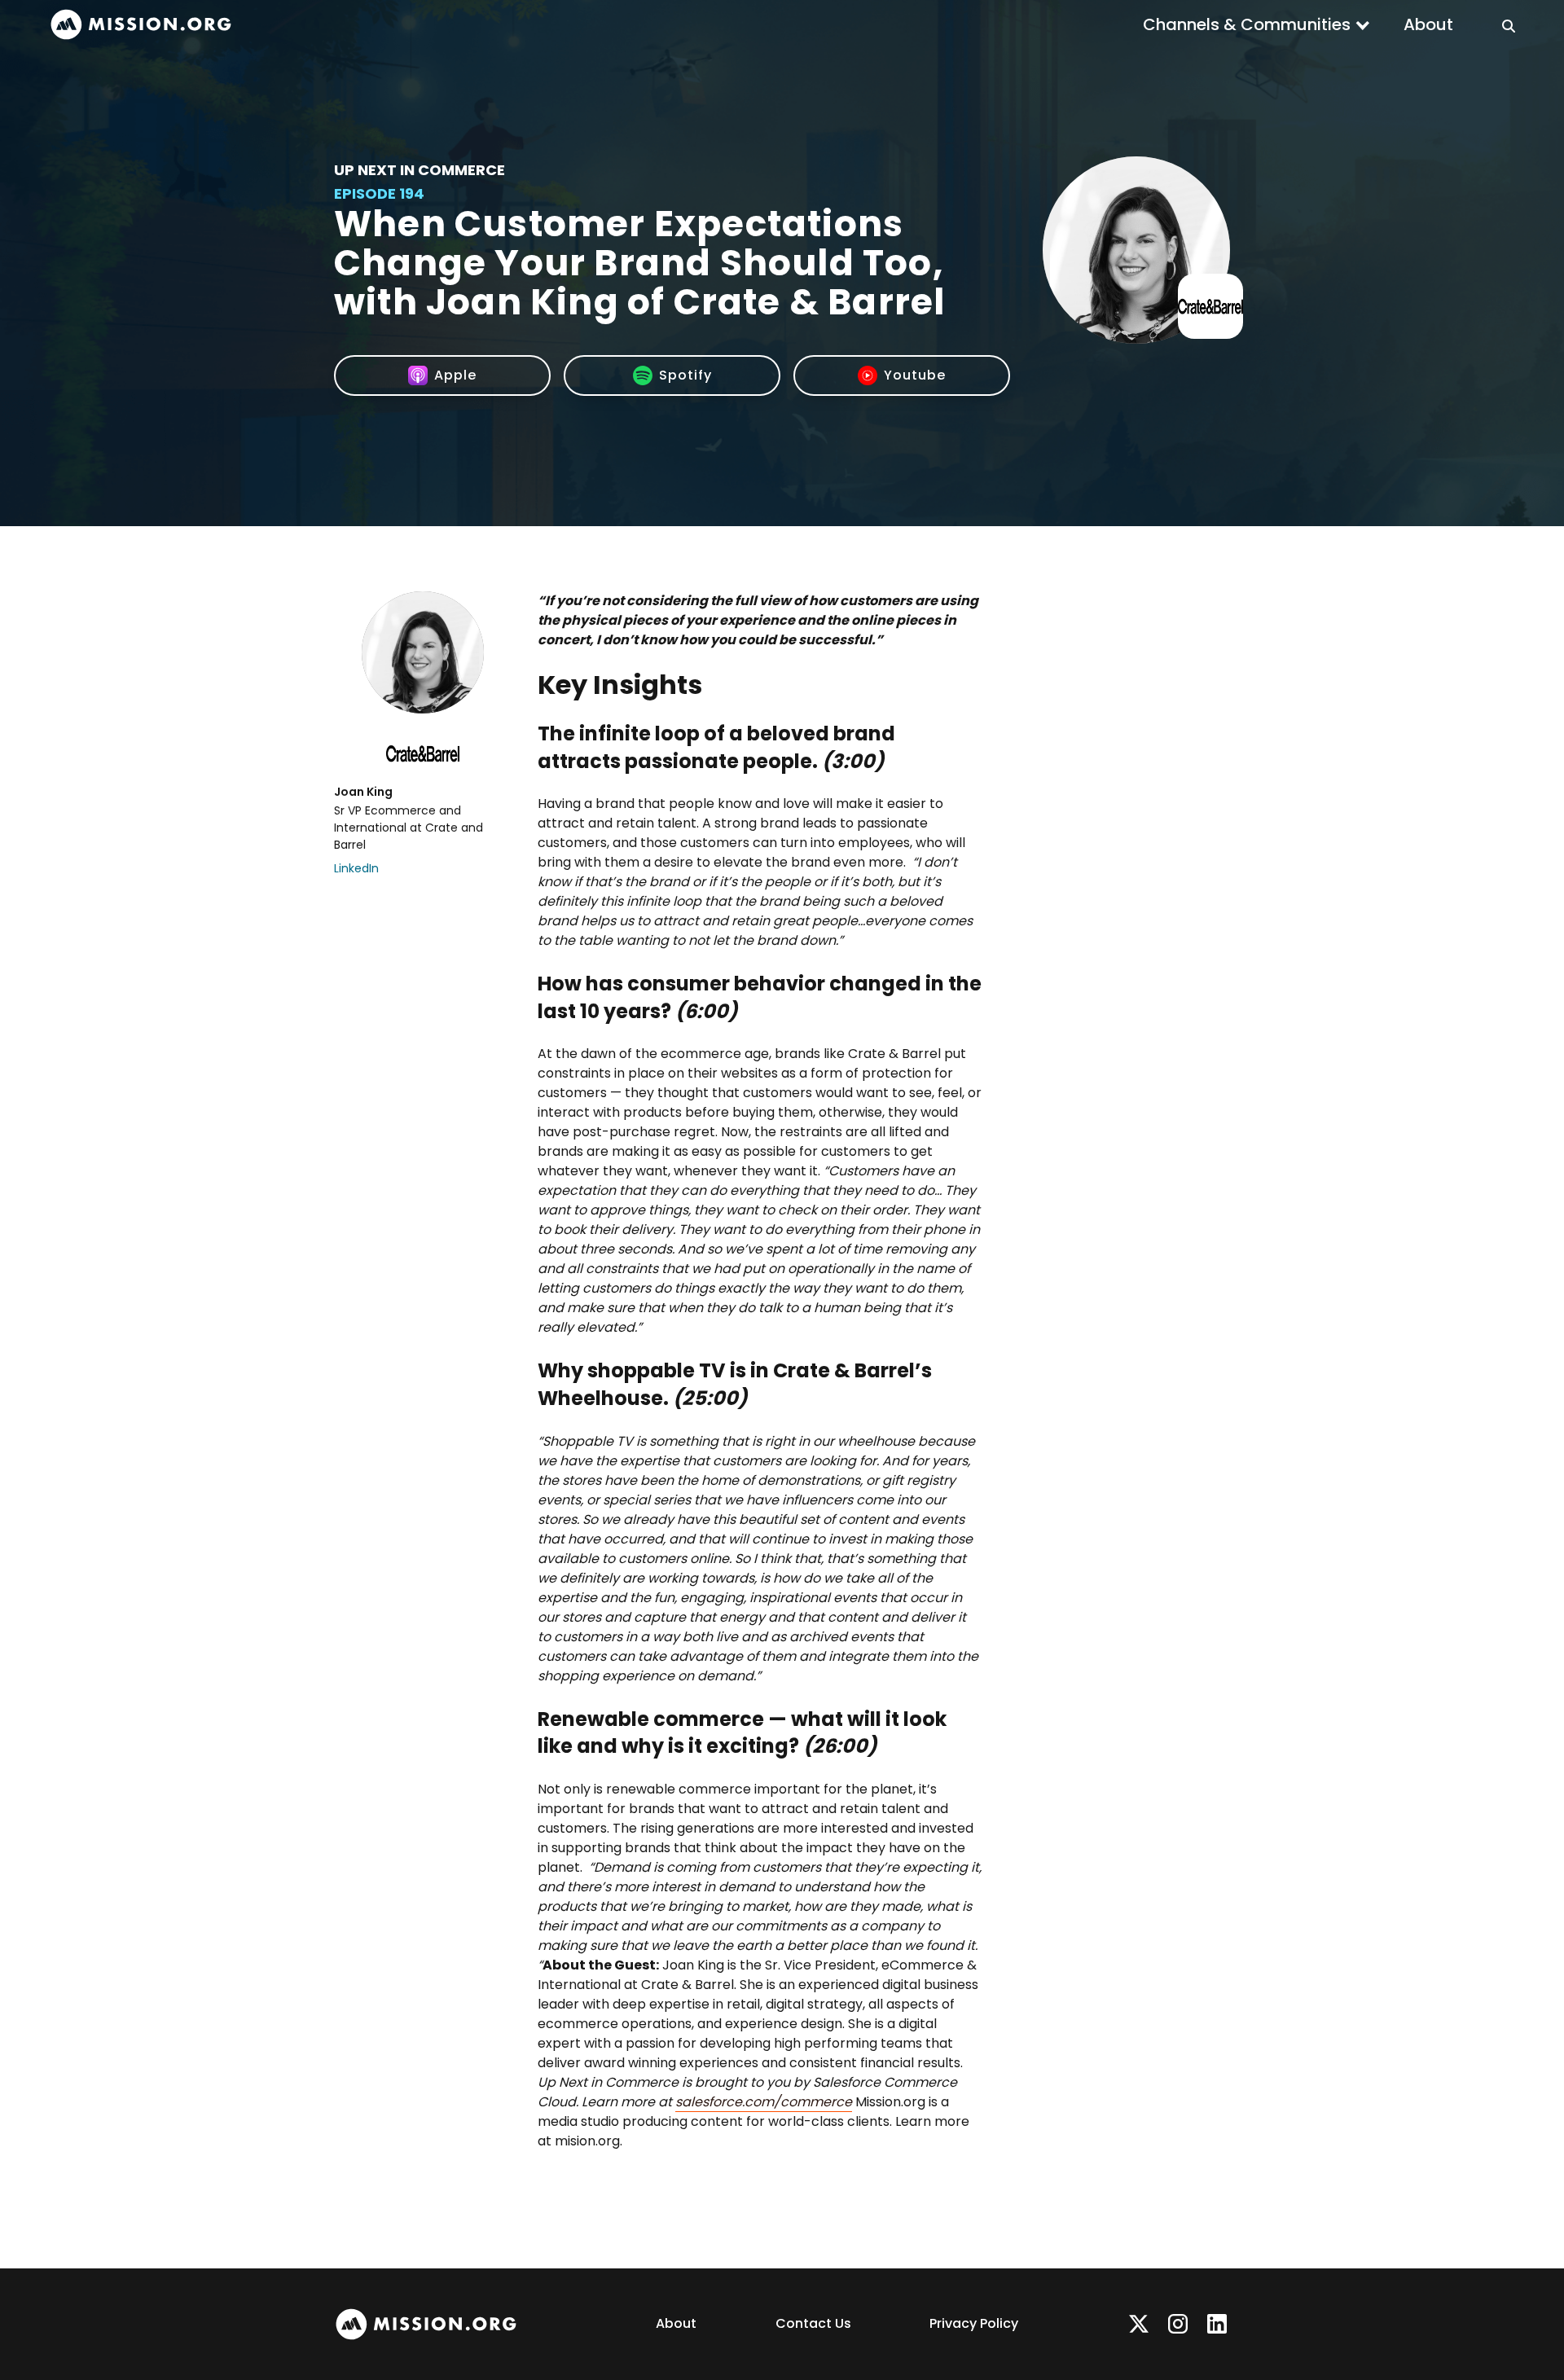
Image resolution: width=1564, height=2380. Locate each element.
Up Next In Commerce (420, 170)
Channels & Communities (1247, 24)
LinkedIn (356, 868)
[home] (141, 25)
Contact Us (813, 2323)
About (1428, 24)
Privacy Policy (974, 2323)
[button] (1257, 24)
